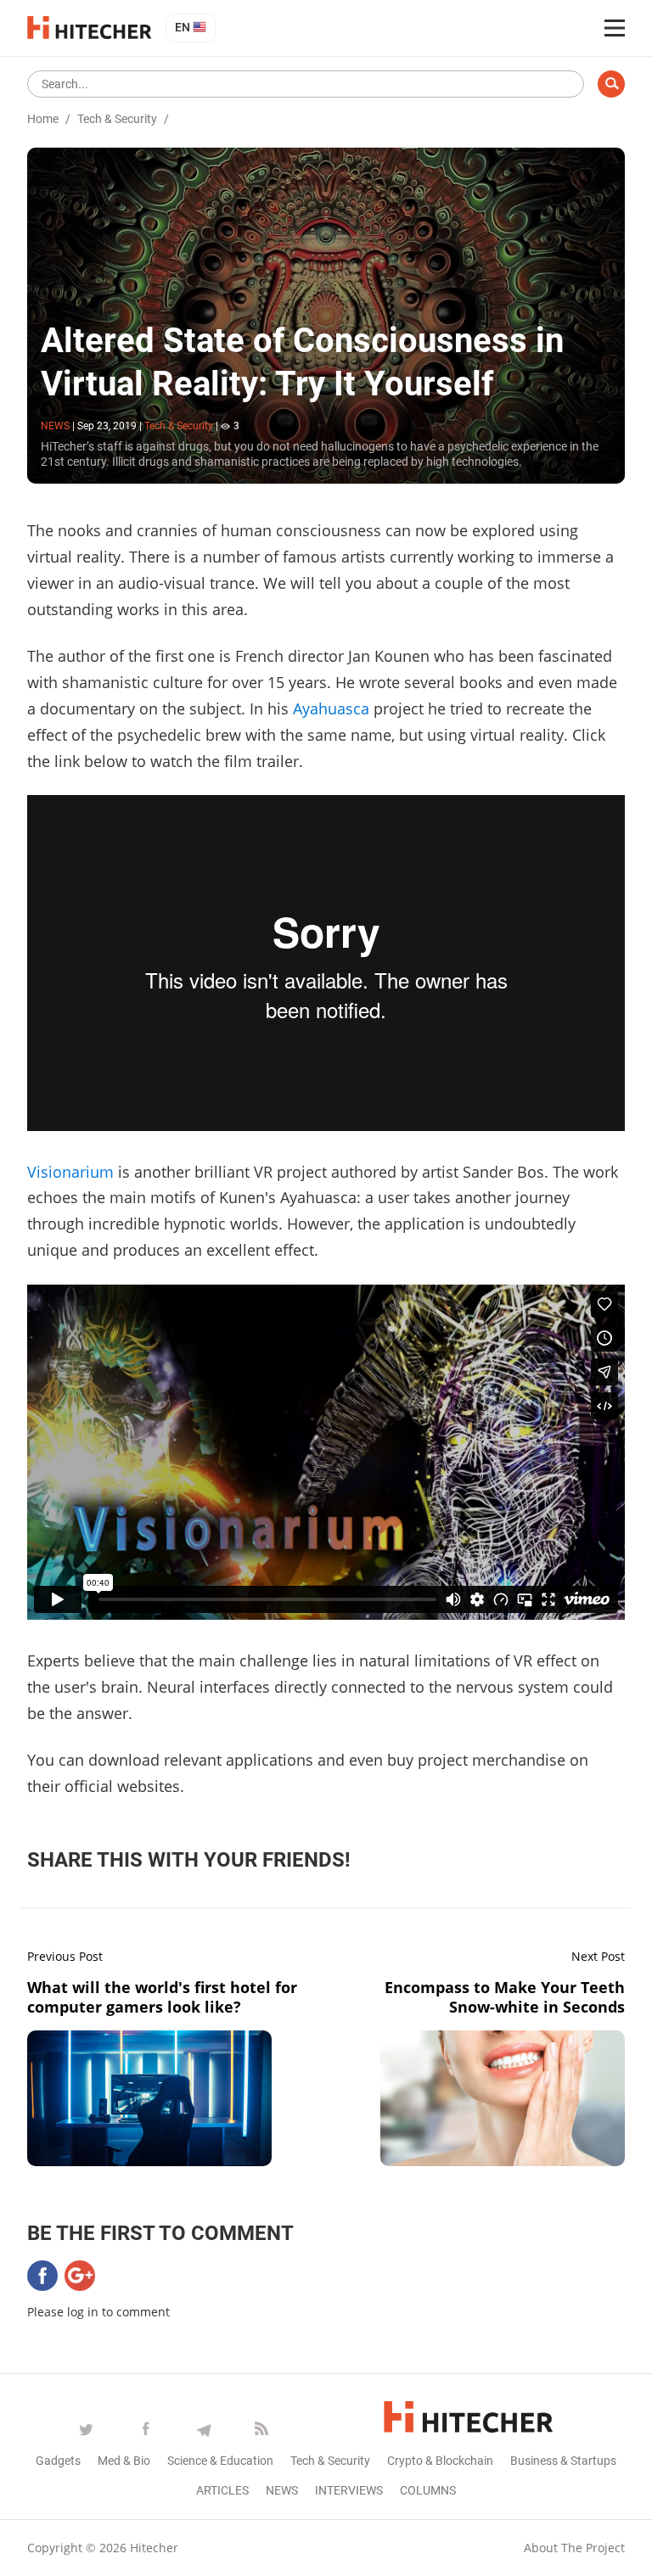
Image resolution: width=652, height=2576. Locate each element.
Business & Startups (563, 2461)
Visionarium (73, 1172)
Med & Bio (124, 2461)
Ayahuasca (333, 708)
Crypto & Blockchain (440, 2461)
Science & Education (220, 2461)
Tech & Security (117, 119)
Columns (428, 2490)
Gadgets (58, 2461)
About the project (574, 2548)
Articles (222, 2490)
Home (43, 119)
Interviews (349, 2490)
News (282, 2490)
